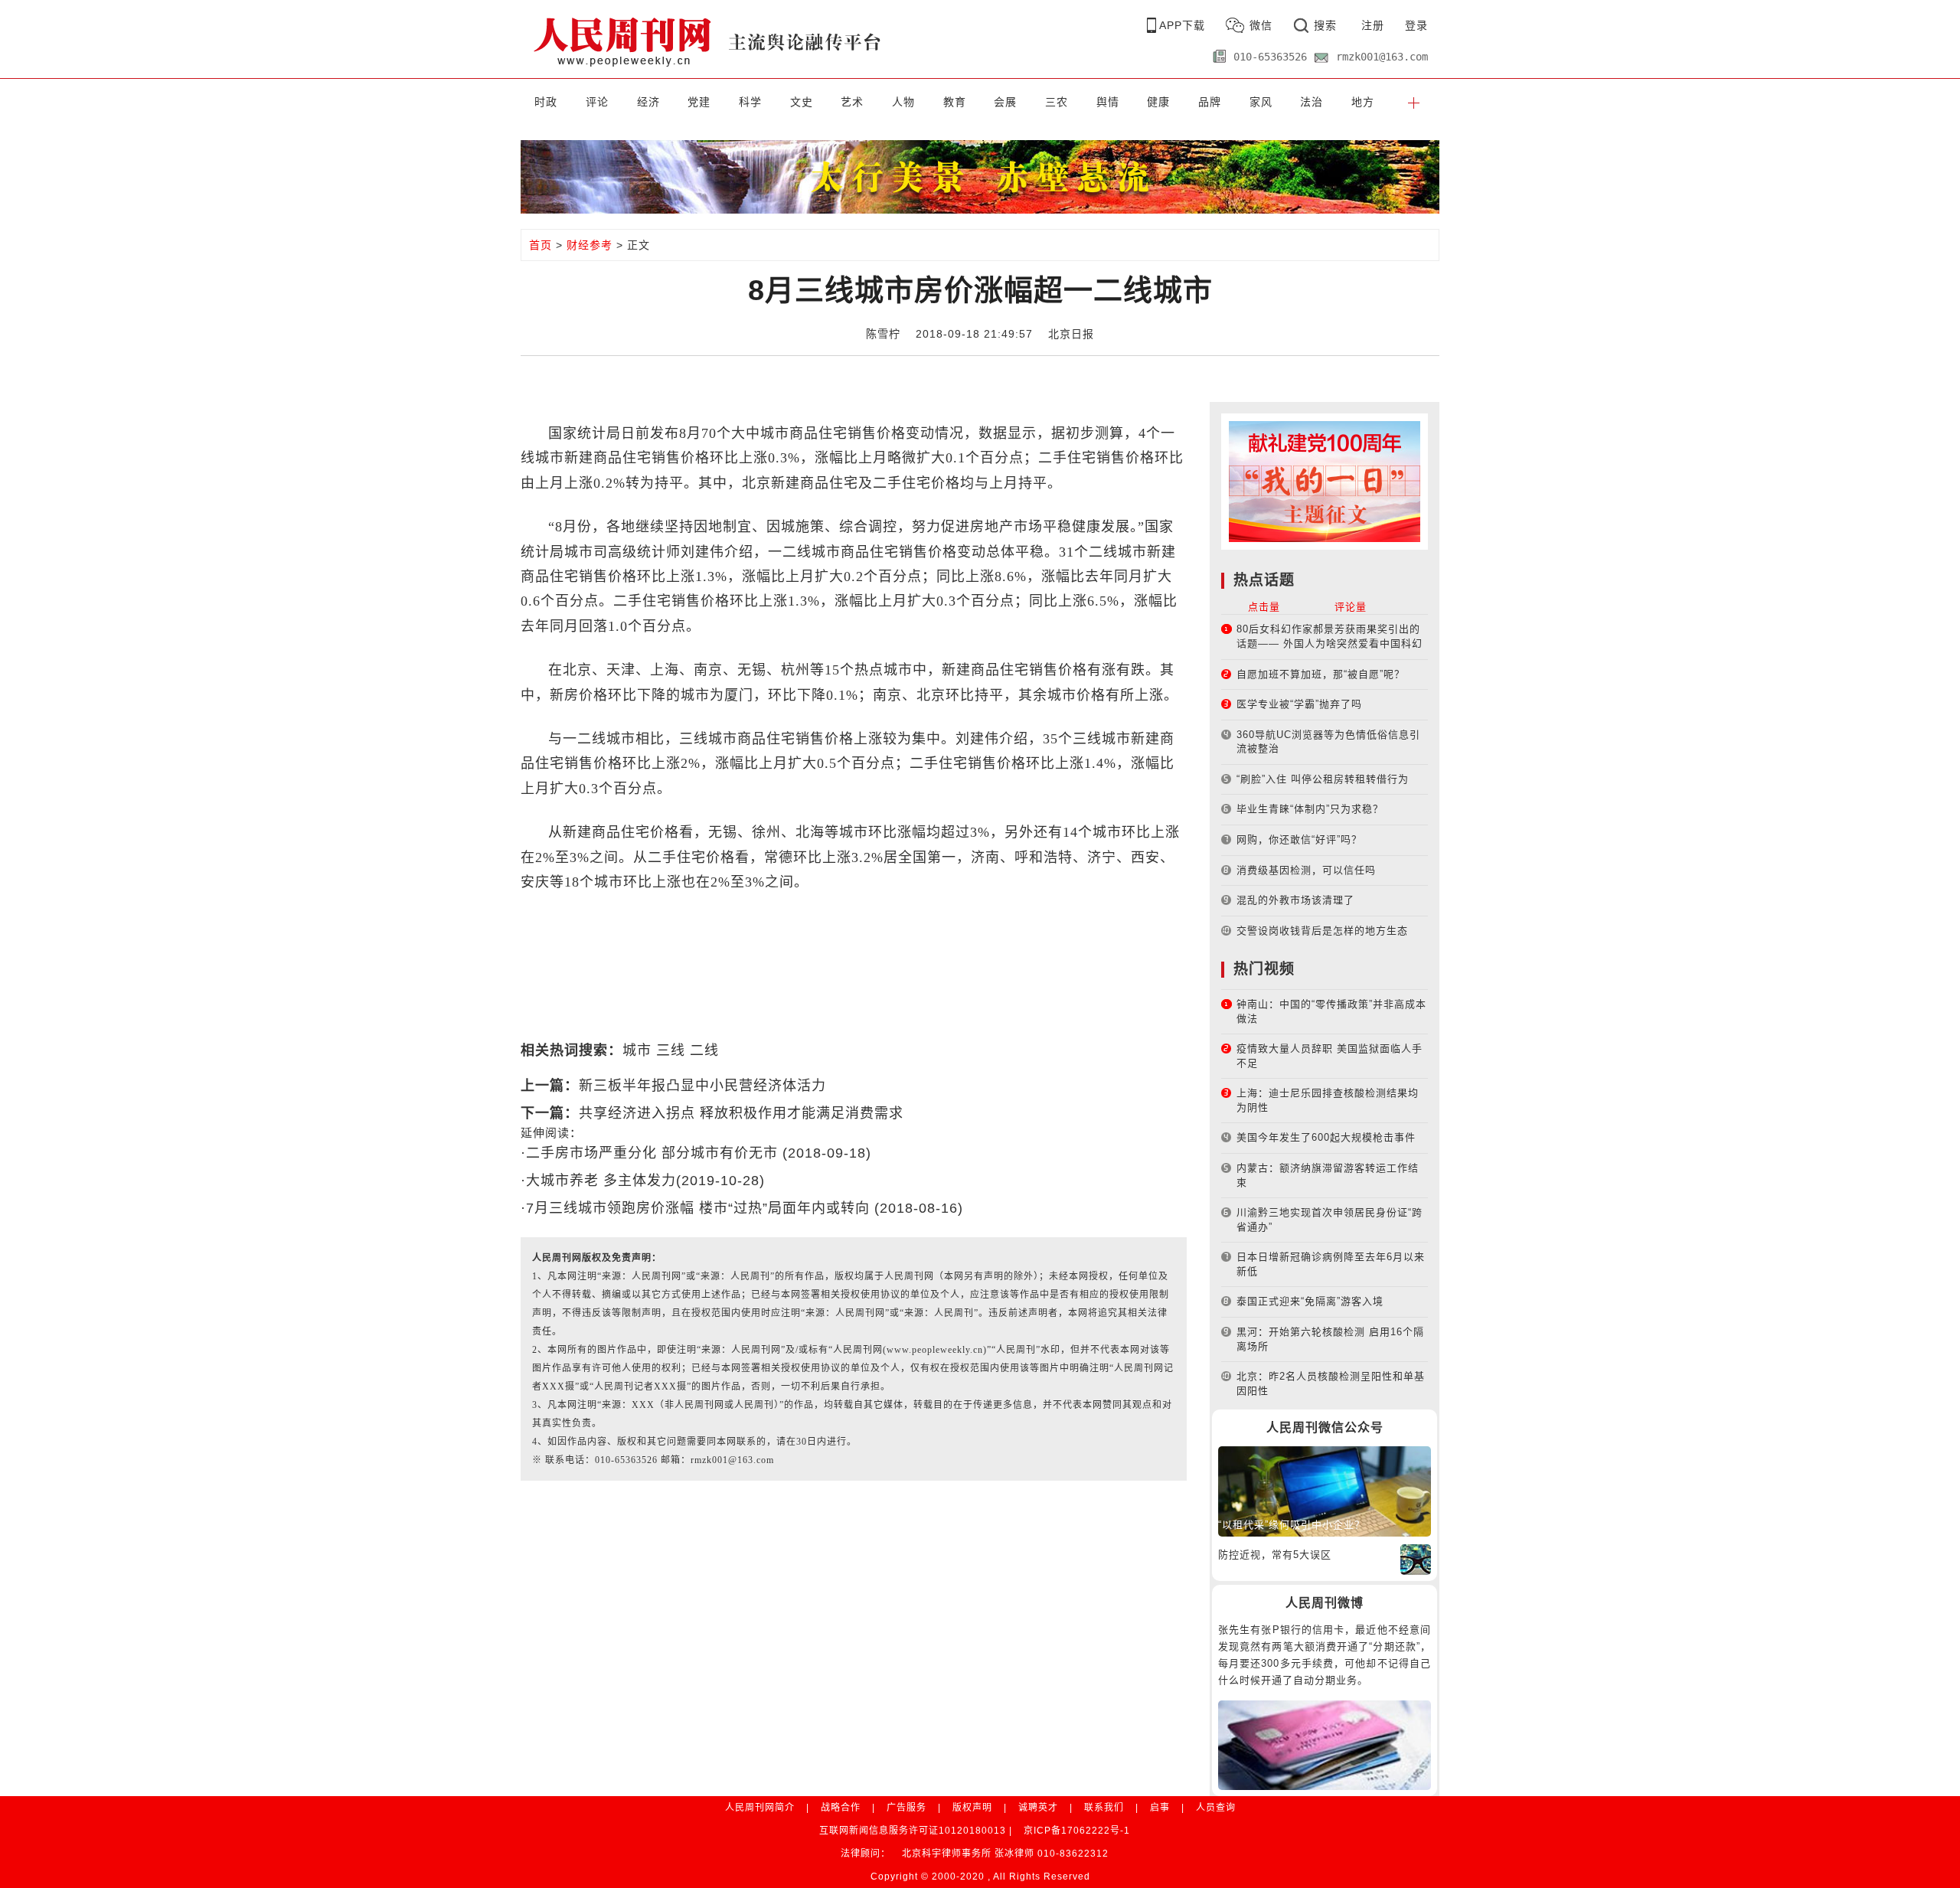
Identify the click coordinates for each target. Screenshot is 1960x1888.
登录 (1416, 25)
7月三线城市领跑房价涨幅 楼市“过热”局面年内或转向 (700, 1208)
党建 (699, 102)
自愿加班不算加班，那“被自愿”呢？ (1321, 674)
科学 (750, 102)
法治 (1312, 102)
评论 (597, 102)
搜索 (1325, 25)
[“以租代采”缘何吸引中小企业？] (1325, 1490)
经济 (648, 102)
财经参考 (590, 245)
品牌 (1210, 102)
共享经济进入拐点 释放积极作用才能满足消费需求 (741, 1113)
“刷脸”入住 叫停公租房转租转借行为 (1323, 779)
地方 (1363, 102)
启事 (1160, 1808)
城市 (637, 1050)
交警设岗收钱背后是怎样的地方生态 (1322, 931)
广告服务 (906, 1808)
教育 (955, 102)
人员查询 (1216, 1808)
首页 (541, 245)
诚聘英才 (1038, 1808)
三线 (671, 1050)
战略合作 (841, 1808)
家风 (1261, 102)
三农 (1057, 102)
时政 (546, 102)
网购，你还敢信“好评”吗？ (1299, 839)
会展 (1005, 102)
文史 (802, 102)
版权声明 (972, 1808)
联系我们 (1104, 1808)
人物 (903, 102)
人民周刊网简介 (760, 1808)
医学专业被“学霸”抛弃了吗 (1299, 704)
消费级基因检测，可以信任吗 (1306, 870)
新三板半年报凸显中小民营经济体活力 (702, 1086)
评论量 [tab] (1351, 607)
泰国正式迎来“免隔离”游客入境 (1310, 1301)
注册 (1373, 25)
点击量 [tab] (1264, 607)
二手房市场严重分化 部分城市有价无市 (654, 1153)
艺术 (852, 102)
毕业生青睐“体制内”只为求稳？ (1310, 809)
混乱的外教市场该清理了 (1295, 900)
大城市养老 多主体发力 (601, 1181)
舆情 (1108, 102)
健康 (1158, 102)
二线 (704, 1050)
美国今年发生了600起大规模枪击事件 (1326, 1137)
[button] (1414, 102)
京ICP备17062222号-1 (1077, 1831)
